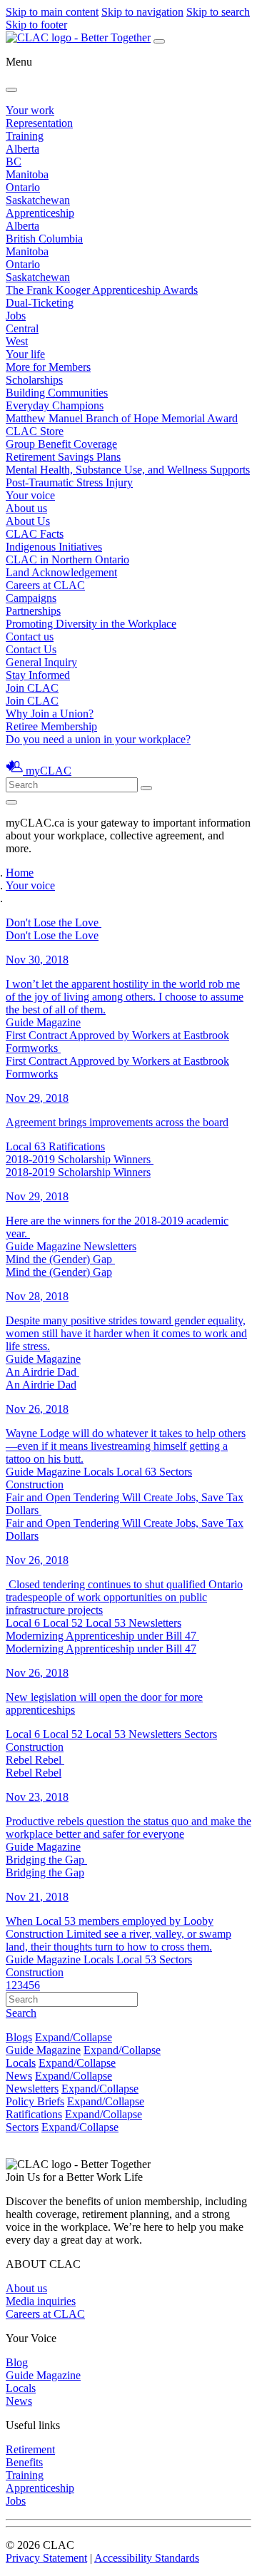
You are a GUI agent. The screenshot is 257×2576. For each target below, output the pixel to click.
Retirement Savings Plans (63, 457)
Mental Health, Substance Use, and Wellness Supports (128, 470)
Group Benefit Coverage (61, 444)
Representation (39, 123)
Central (22, 328)
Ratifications (34, 2114)
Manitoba (27, 174)
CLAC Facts (35, 534)
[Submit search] (146, 788)
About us (26, 2288)
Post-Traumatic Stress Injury (69, 482)
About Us (28, 521)
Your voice (30, 495)
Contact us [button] (30, 637)
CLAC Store (35, 431)
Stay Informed (38, 675)
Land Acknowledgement (61, 572)
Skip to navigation (142, 12)
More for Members (48, 367)
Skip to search (218, 12)
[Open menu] (159, 41)
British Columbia (44, 239)
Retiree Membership (51, 726)
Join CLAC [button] (32, 688)
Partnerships (33, 611)
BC (14, 162)
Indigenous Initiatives (54, 547)
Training (25, 136)
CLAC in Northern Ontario (67, 559)
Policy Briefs (35, 2101)
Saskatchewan (38, 200)
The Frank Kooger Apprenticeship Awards (102, 290)
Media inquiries (41, 2301)
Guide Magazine (43, 2050)
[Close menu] (11, 90)
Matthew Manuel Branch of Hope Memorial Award (122, 418)
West (17, 341)
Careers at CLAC (45, 585)
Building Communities (57, 393)
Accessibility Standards (147, 2558)
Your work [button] (30, 110)
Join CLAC (32, 701)
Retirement (30, 2449)
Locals (21, 2063)
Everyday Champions (55, 405)
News (19, 2076)
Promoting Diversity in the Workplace (91, 624)
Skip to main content (52, 12)
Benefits (24, 2462)
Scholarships (34, 380)
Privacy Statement (46, 2558)
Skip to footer (36, 25)
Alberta (22, 149)
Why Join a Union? (50, 714)
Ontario (23, 187)
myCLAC (49, 771)
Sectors (22, 2127)
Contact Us (31, 649)
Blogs (19, 2037)
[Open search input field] (11, 802)
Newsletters (32, 2089)
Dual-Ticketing (40, 303)
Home (20, 873)
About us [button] (26, 508)
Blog (17, 2362)
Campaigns (31, 598)
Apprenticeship (40, 213)
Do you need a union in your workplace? (98, 739)
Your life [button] (25, 354)
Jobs (16, 316)
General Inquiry (41, 662)
